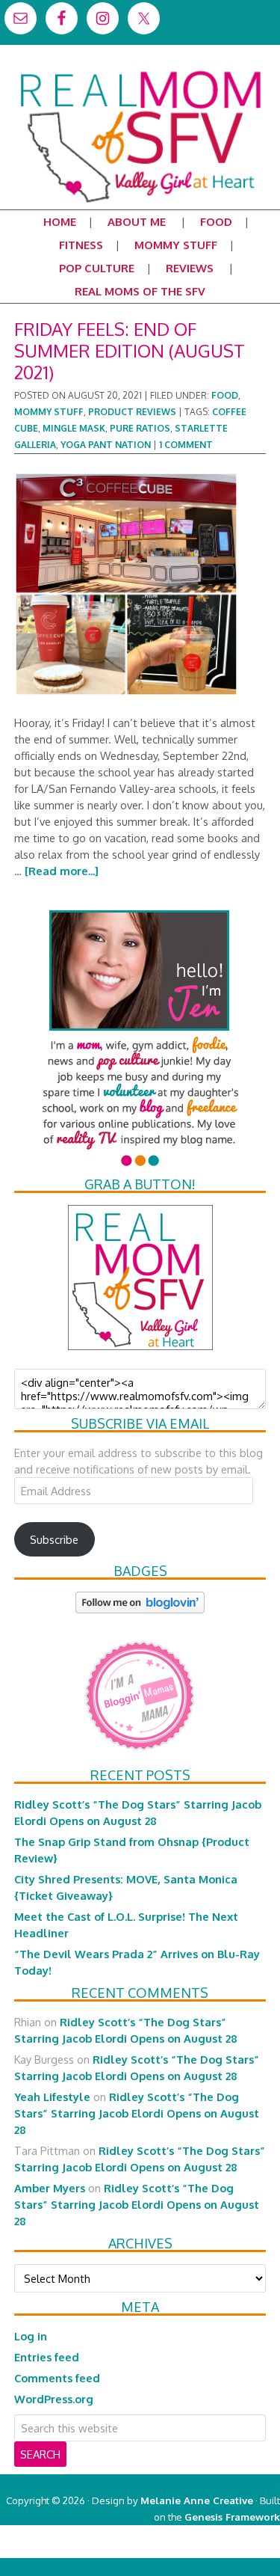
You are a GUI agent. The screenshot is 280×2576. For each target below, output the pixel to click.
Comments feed (57, 2378)
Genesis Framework (232, 2517)
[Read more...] (62, 871)
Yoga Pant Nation (106, 445)
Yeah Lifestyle (52, 2097)
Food (225, 395)
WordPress (216, 2549)
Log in (31, 2336)
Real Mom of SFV (140, 70)
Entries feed (47, 2357)
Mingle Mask (74, 428)
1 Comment (186, 445)
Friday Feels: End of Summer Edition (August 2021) (130, 350)
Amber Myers (50, 2188)
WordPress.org (54, 2399)
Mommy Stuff (49, 412)
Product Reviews (132, 412)
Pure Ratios (140, 428)
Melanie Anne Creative (197, 2500)
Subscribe (54, 1539)
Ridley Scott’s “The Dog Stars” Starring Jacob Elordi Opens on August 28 (137, 2113)
